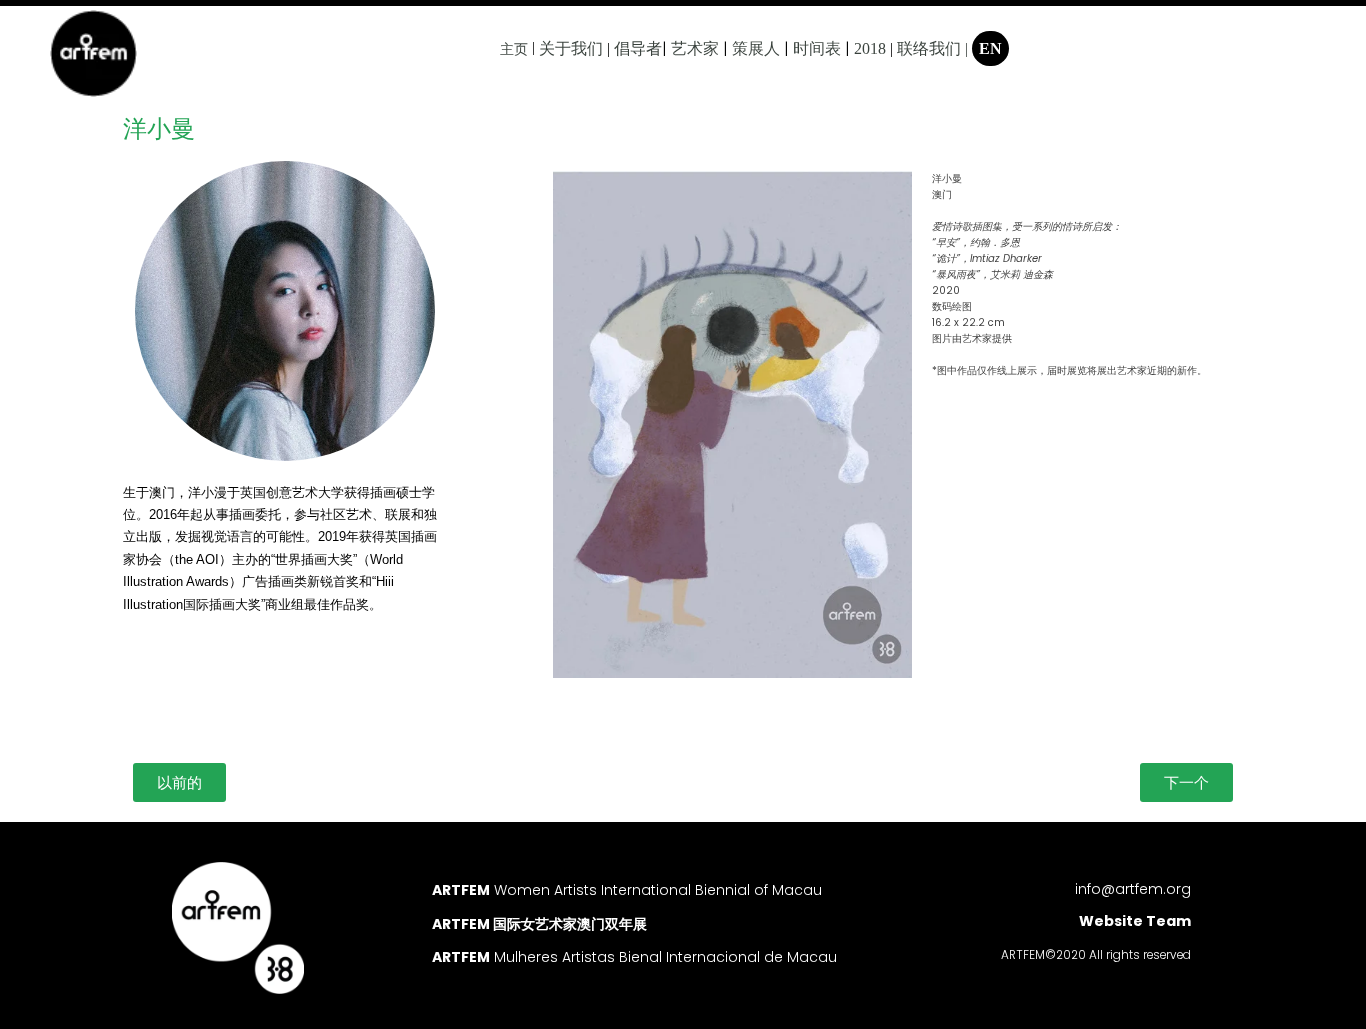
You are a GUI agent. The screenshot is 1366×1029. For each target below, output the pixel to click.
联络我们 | (932, 48)
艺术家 (695, 48)
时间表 (817, 48)
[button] (179, 782)
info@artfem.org (1133, 889)
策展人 (756, 48)
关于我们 (571, 48)
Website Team (1135, 921)
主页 (514, 49)
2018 (870, 48)
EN (990, 48)
